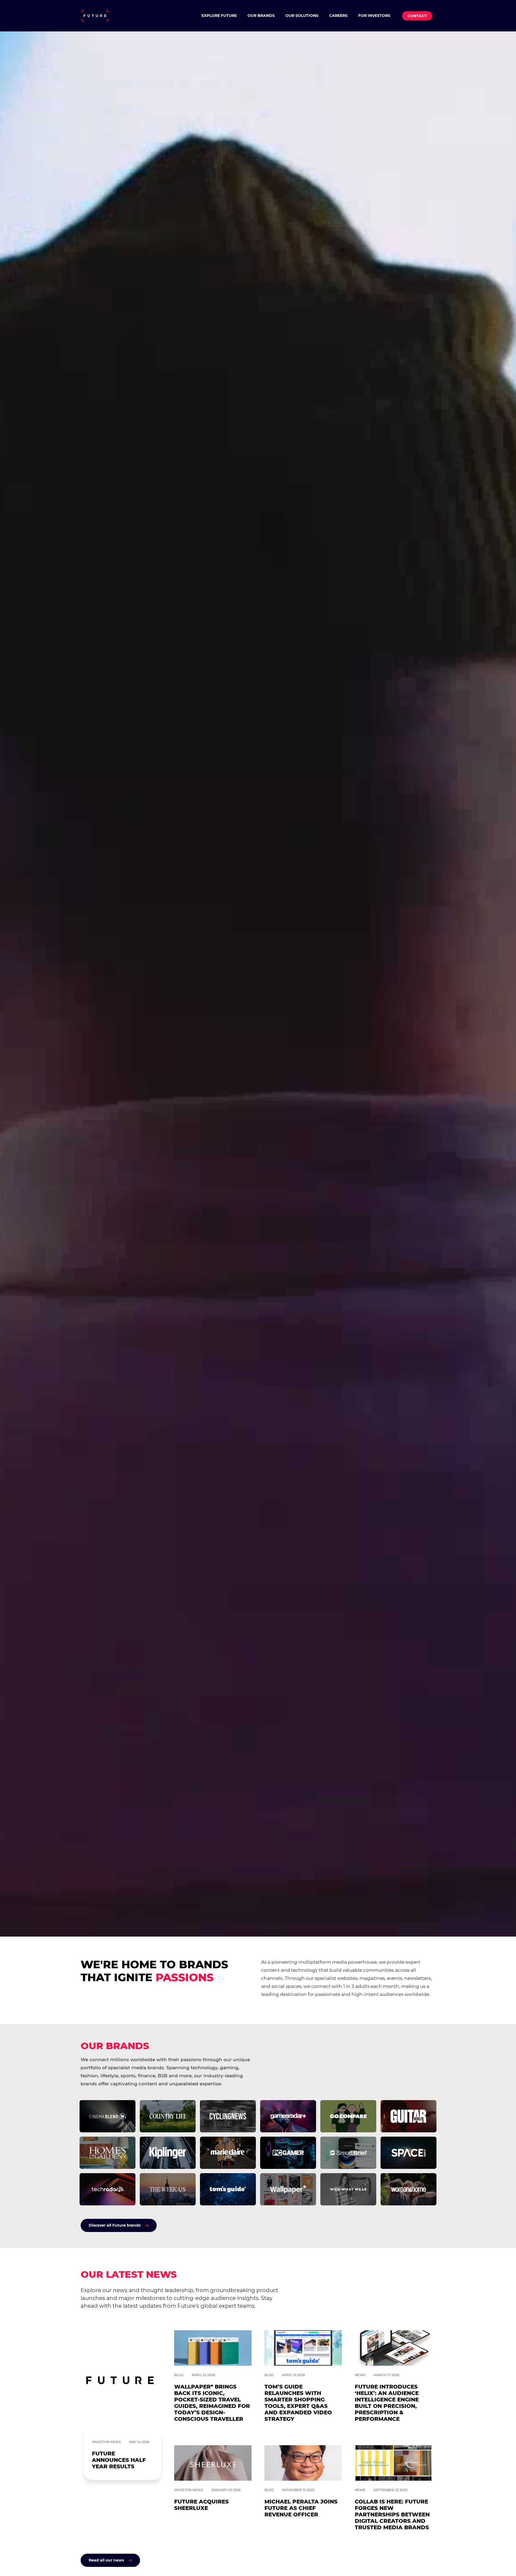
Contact (417, 16)
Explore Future (219, 16)
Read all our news (106, 2560)
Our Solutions (302, 16)
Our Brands (261, 16)
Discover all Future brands (115, 2225)
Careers (338, 16)
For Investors (374, 16)
